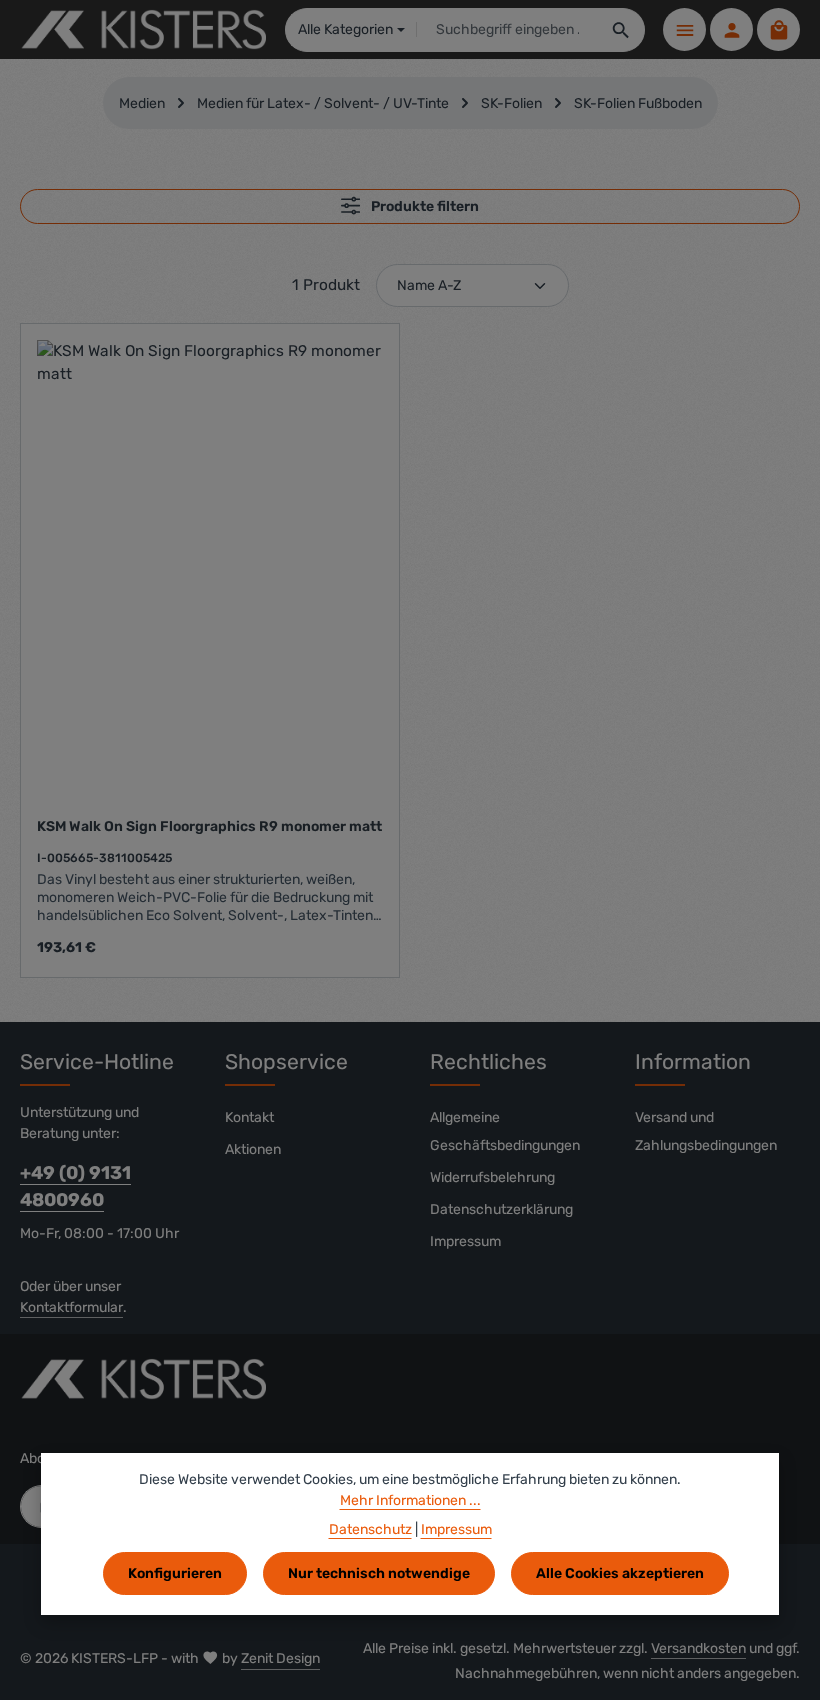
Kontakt (249, 1117)
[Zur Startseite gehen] (143, 30)
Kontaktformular (71, 1307)
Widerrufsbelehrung (492, 1177)
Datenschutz (370, 1529)
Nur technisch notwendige (379, 1573)
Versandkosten (698, 1648)
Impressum (465, 1241)
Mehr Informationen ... (410, 1500)
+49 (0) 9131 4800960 (75, 1186)
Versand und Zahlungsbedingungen (706, 1131)
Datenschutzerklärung (501, 1209)
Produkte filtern (423, 206)
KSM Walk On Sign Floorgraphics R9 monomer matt (209, 826)
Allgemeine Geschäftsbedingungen (505, 1131)
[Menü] (684, 29)
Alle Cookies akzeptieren (620, 1573)
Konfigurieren (175, 1573)
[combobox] (507, 30)
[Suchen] (621, 30)
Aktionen (253, 1149)
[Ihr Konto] (731, 29)
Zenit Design (280, 1658)
